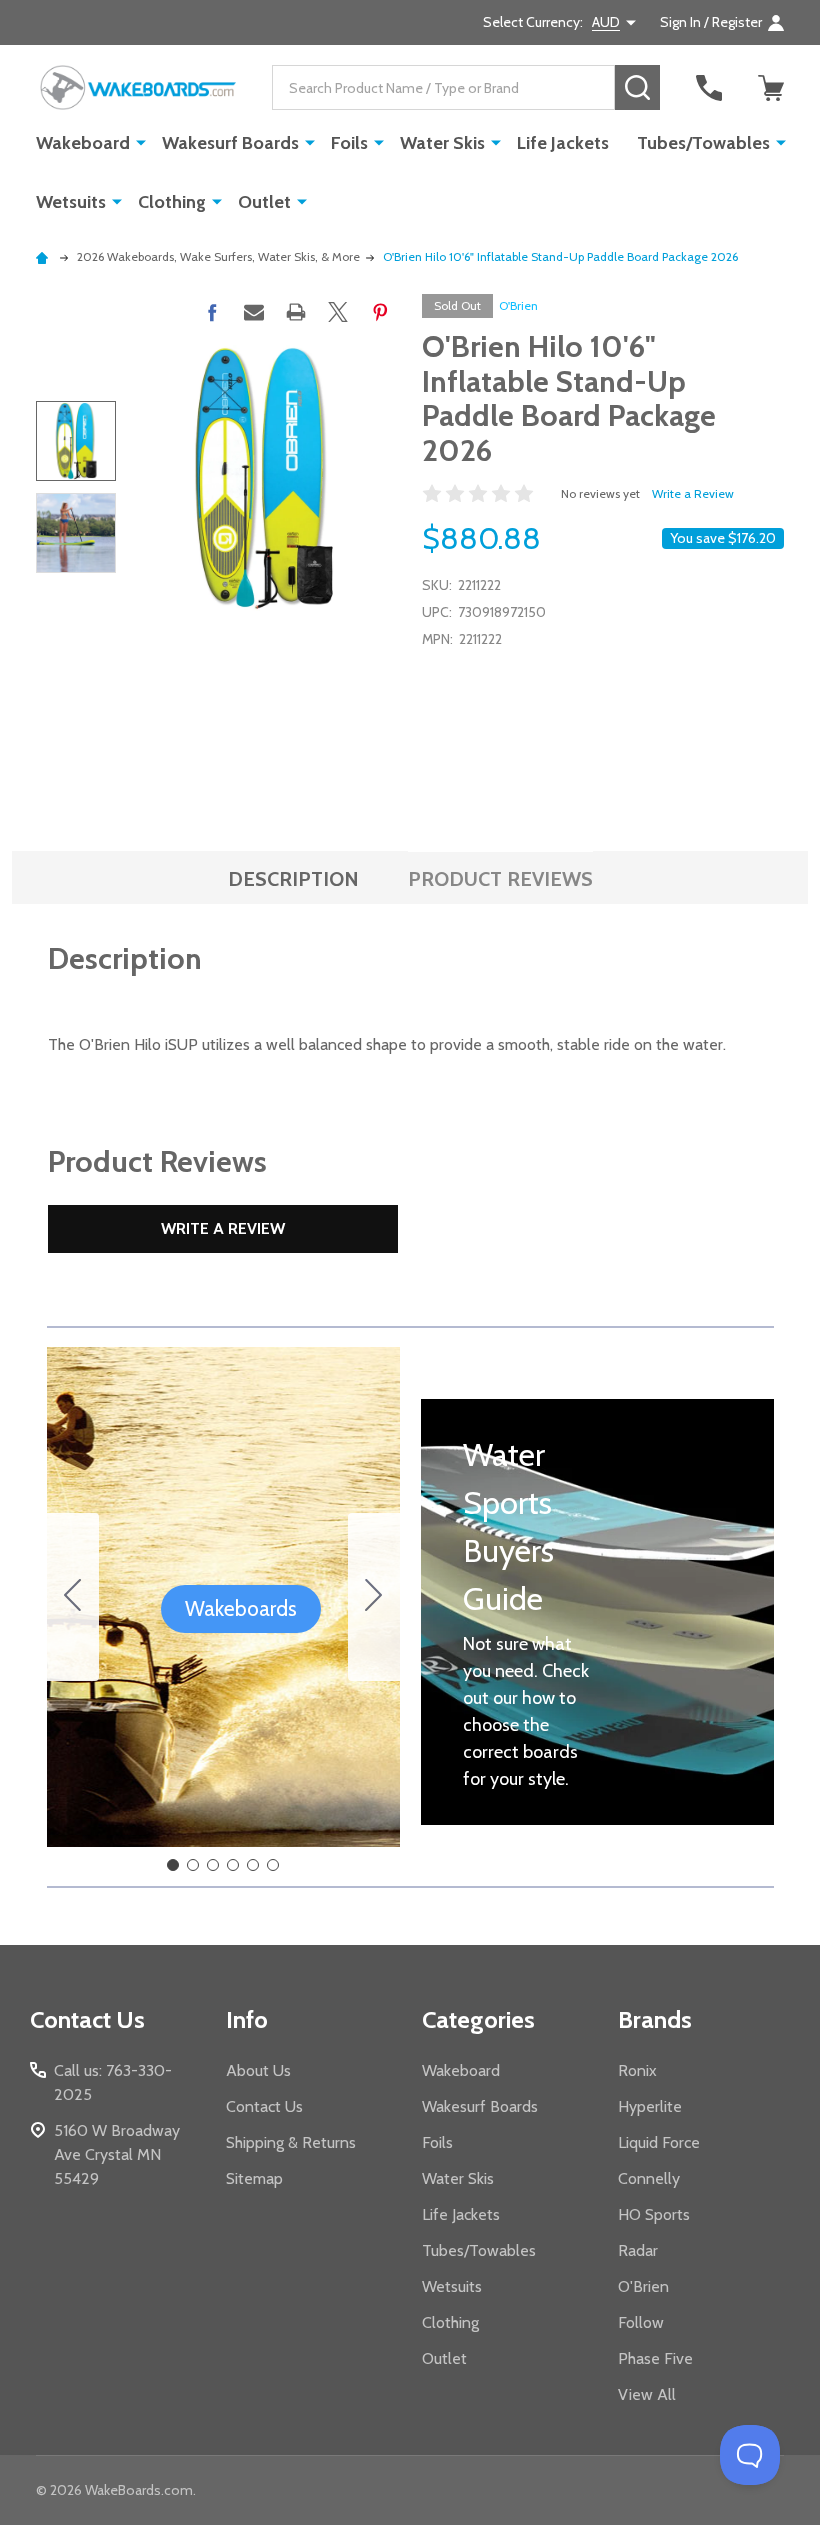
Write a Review (693, 493)
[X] (338, 312)
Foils (349, 143)
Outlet (264, 202)
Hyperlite (650, 2106)
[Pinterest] (380, 312)
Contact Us (264, 2106)
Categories (478, 2019)
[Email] (254, 312)
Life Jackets (563, 143)
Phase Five (655, 2358)
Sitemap (254, 2178)
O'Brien (518, 305)
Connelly (649, 2178)
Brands (655, 2019)
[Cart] (771, 88)
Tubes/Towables (703, 143)
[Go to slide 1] (173, 1865)
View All (647, 2394)
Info (247, 2019)
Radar (638, 2250)
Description (293, 879)
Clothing (172, 202)
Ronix (637, 2070)
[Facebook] (212, 312)
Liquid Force (659, 2142)
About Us (258, 2070)
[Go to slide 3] (213, 1865)
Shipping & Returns (291, 2142)
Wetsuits (71, 202)
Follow (641, 2322)
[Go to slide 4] (233, 1865)
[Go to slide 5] (253, 1865)
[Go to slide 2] (374, 1597)
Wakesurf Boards (230, 143)
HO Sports (654, 2214)
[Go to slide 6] (73, 1597)
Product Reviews (500, 879)
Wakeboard (83, 143)
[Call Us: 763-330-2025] (709, 88)
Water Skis (442, 143)
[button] (241, 1609)
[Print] (296, 312)
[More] (141, 142)
